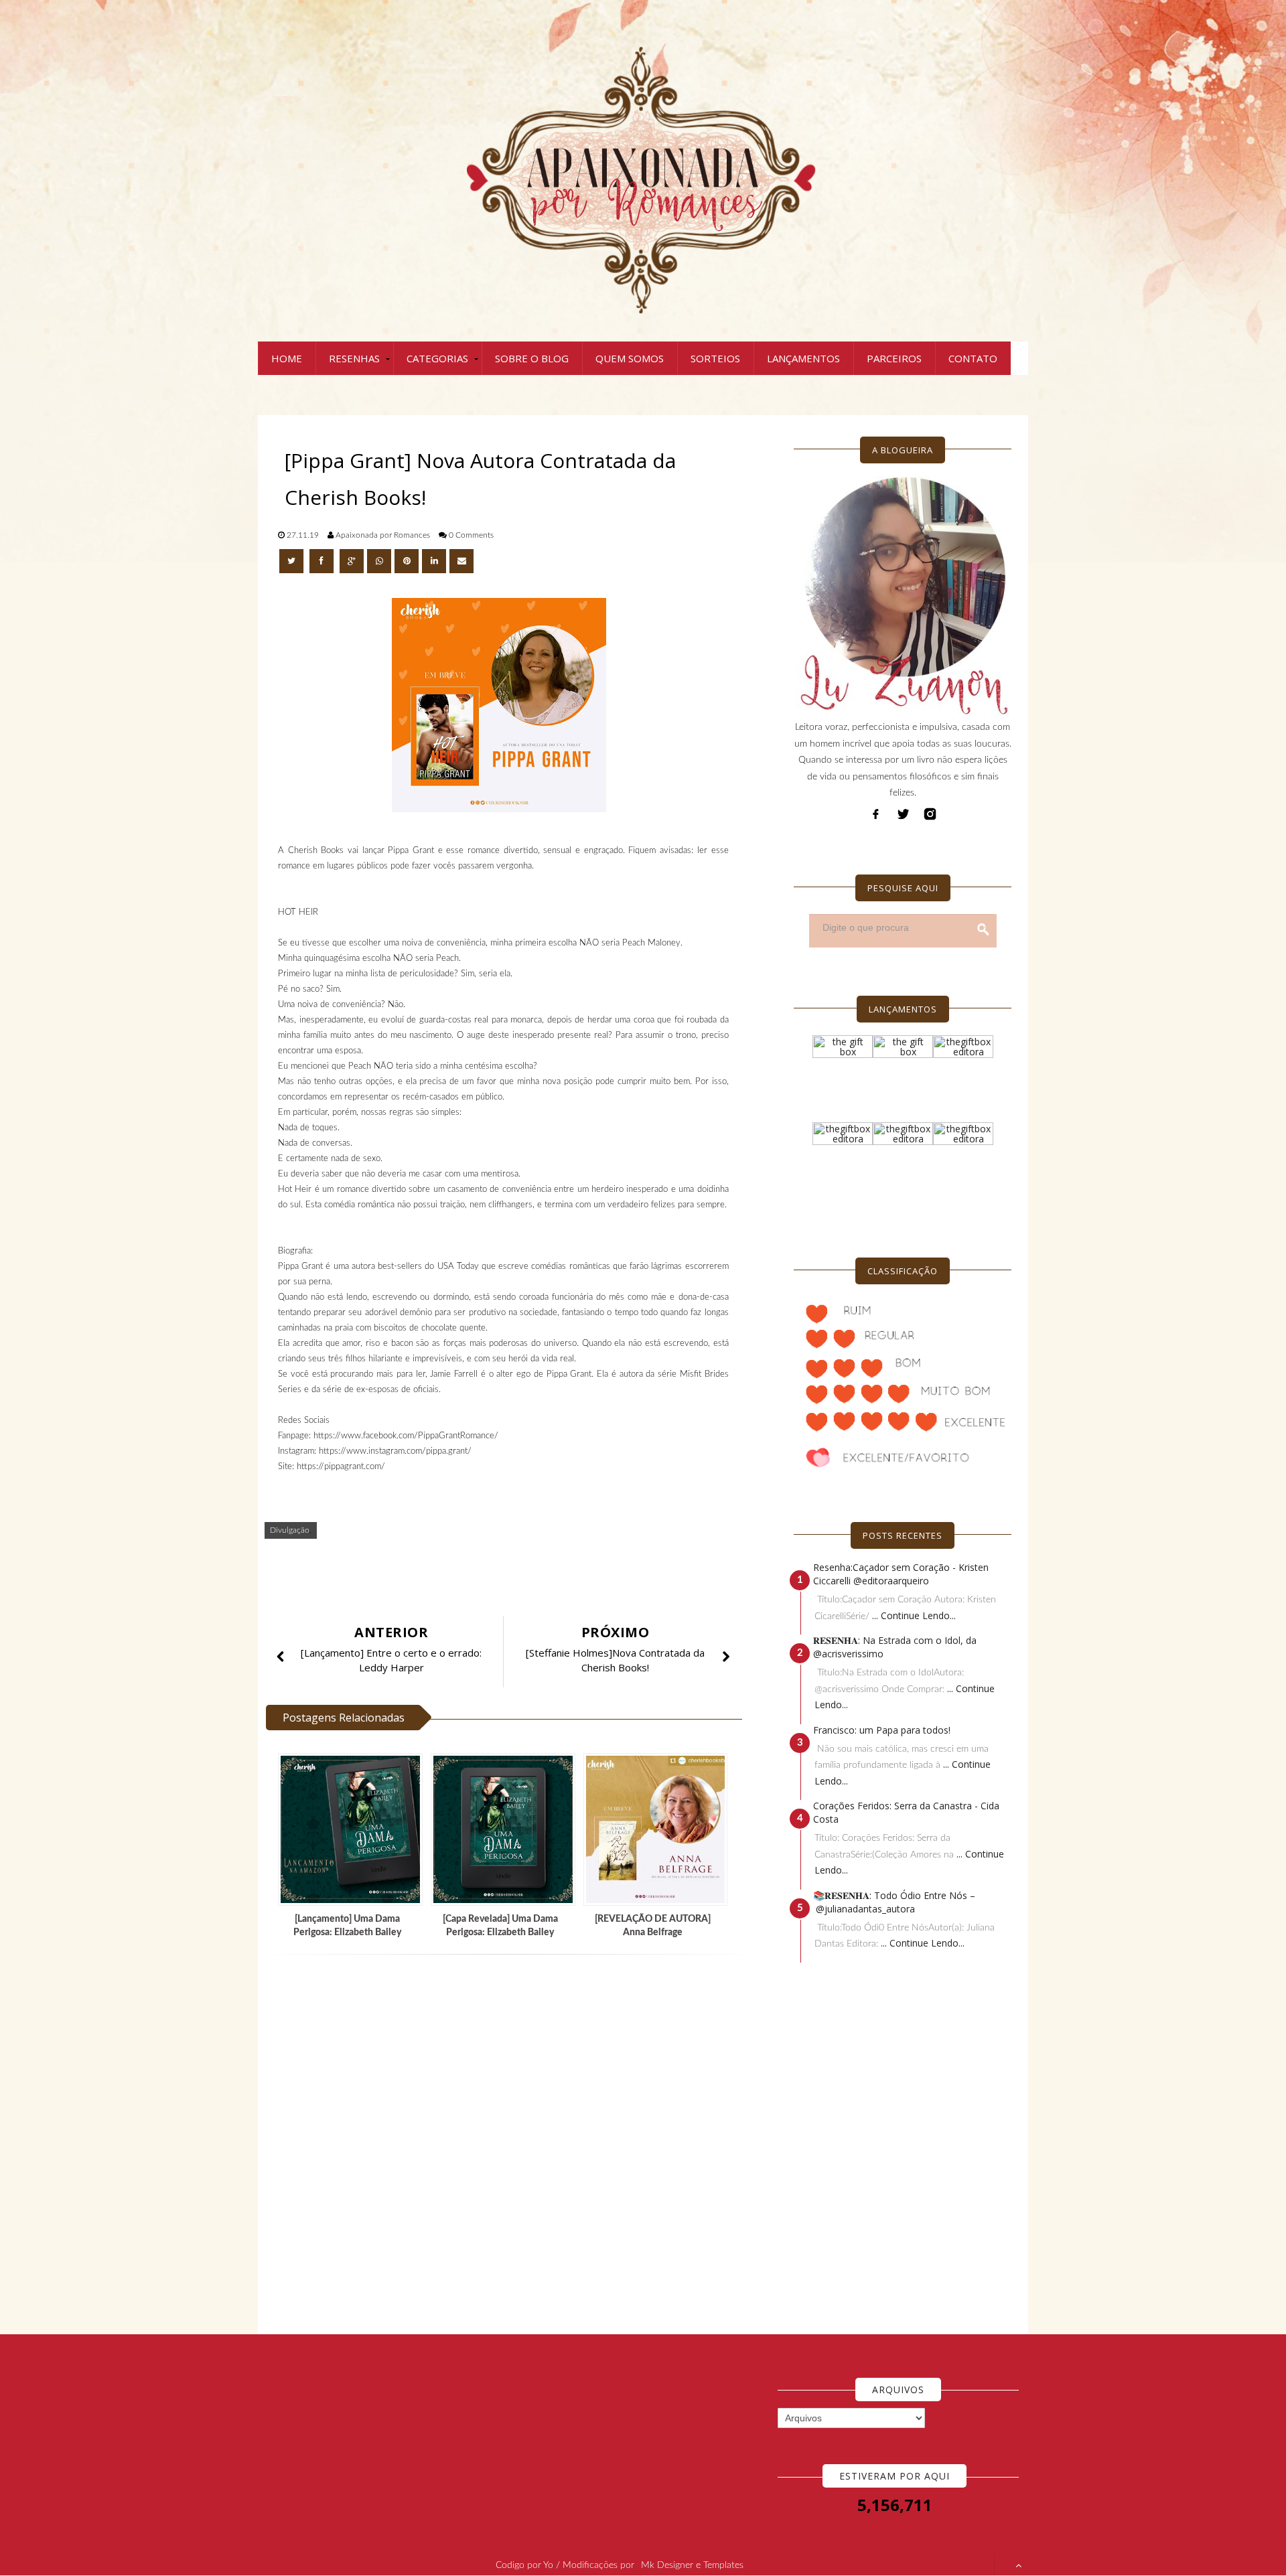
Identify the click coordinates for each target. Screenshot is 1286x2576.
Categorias (437, 358)
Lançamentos (803, 358)
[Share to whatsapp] (379, 561)
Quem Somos (630, 358)
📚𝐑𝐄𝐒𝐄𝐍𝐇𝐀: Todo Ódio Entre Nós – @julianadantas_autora (894, 1902)
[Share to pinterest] (407, 561)
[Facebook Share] (323, 561)
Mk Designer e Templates (692, 2565)
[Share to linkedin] (434, 561)
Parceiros (894, 358)
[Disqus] (509, 2145)
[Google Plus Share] (352, 561)
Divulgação (290, 1530)
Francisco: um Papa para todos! (882, 1730)
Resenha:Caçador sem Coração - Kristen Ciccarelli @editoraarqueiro (901, 1574)
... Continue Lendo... (914, 1615)
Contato (973, 358)
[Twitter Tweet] (293, 561)
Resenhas (354, 358)
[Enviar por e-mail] (461, 561)
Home (287, 358)
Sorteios (715, 358)
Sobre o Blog (532, 358)
